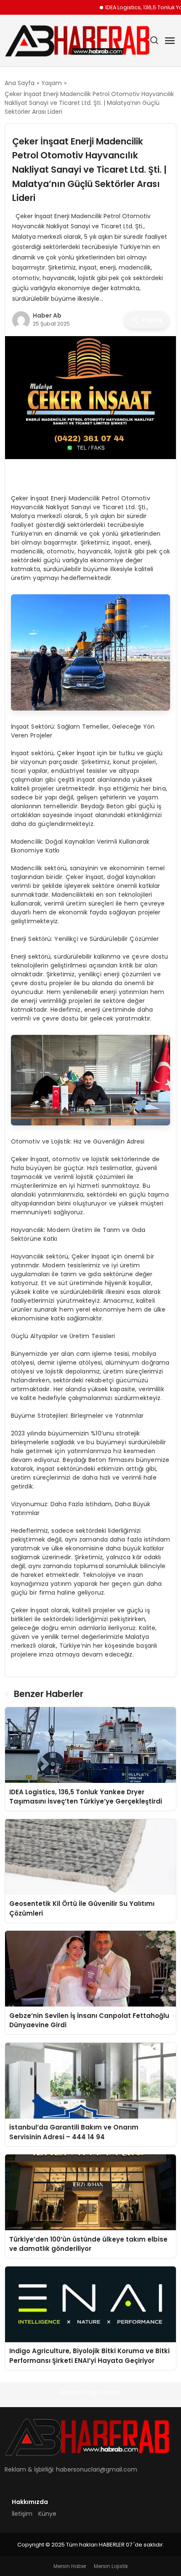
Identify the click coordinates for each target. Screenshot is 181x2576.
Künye (47, 2514)
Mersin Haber (70, 2566)
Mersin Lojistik (111, 2566)
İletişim (22, 2514)
